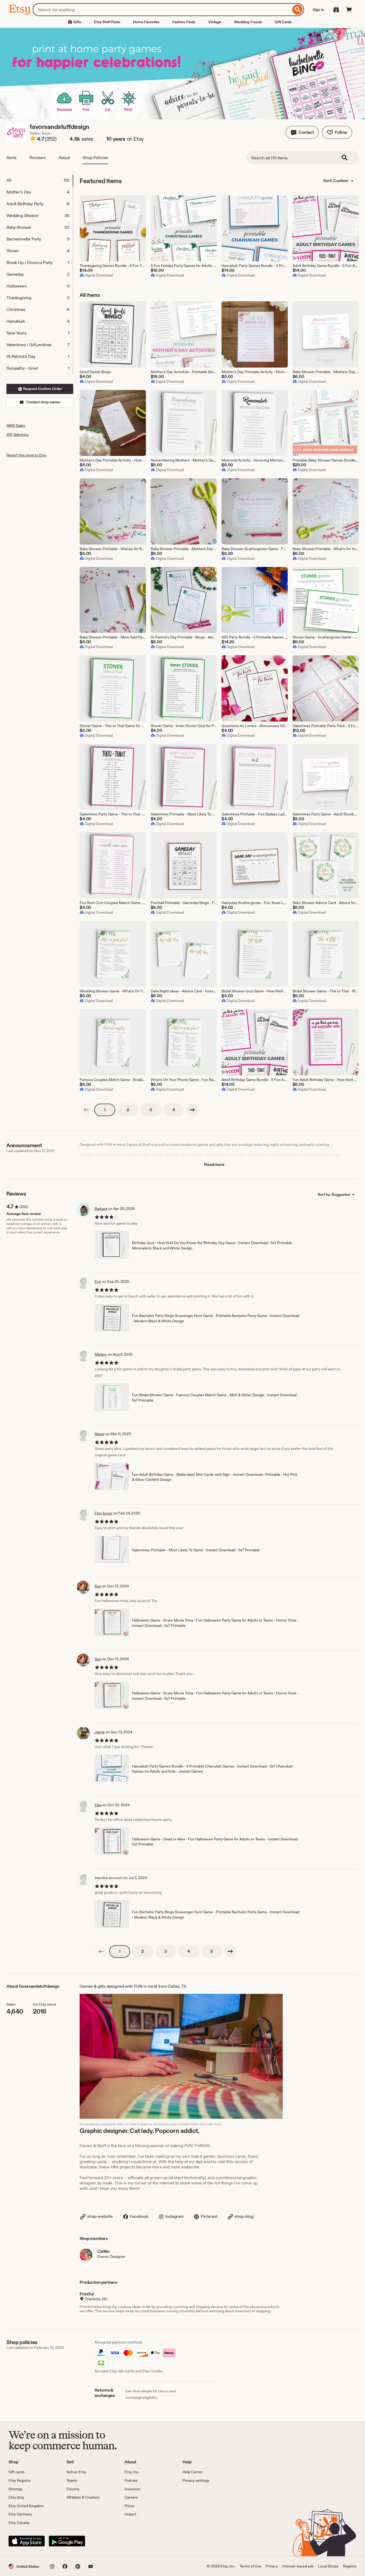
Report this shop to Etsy (26, 455)
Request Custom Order (42, 389)
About (64, 158)
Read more (214, 1164)
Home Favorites (146, 22)
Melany (101, 1354)
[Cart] (349, 10)
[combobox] (162, 10)
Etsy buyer (104, 1513)
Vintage (215, 22)
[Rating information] (33, 139)
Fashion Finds (184, 22)
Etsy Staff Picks (107, 22)
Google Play (67, 2541)
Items (11, 158)
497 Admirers (18, 435)
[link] (86, 1110)
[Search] (298, 10)
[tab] (40, 180)
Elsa (98, 1805)
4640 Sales (16, 425)
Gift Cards (283, 22)
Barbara (101, 1209)
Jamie (100, 1732)
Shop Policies (95, 158)
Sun (98, 1586)
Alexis (100, 1434)
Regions (350, 2566)
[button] (302, 132)
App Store (27, 2541)
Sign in (319, 10)
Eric (98, 1281)
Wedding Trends (248, 22)
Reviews (38, 158)
